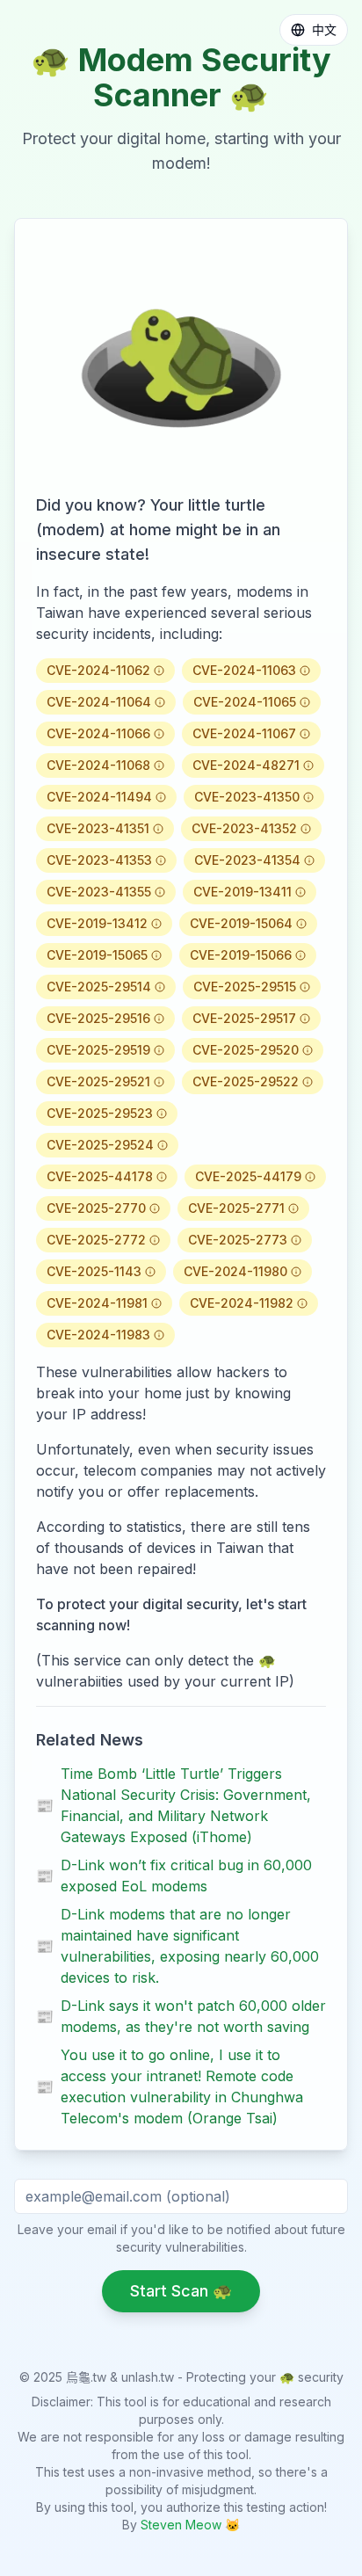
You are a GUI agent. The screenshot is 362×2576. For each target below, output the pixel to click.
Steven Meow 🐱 (190, 2525)
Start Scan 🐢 (181, 2291)
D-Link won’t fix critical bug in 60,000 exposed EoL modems (174, 1876)
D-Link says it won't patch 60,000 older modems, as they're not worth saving (181, 2016)
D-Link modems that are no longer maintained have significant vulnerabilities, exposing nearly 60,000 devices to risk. (177, 1946)
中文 (324, 29)
